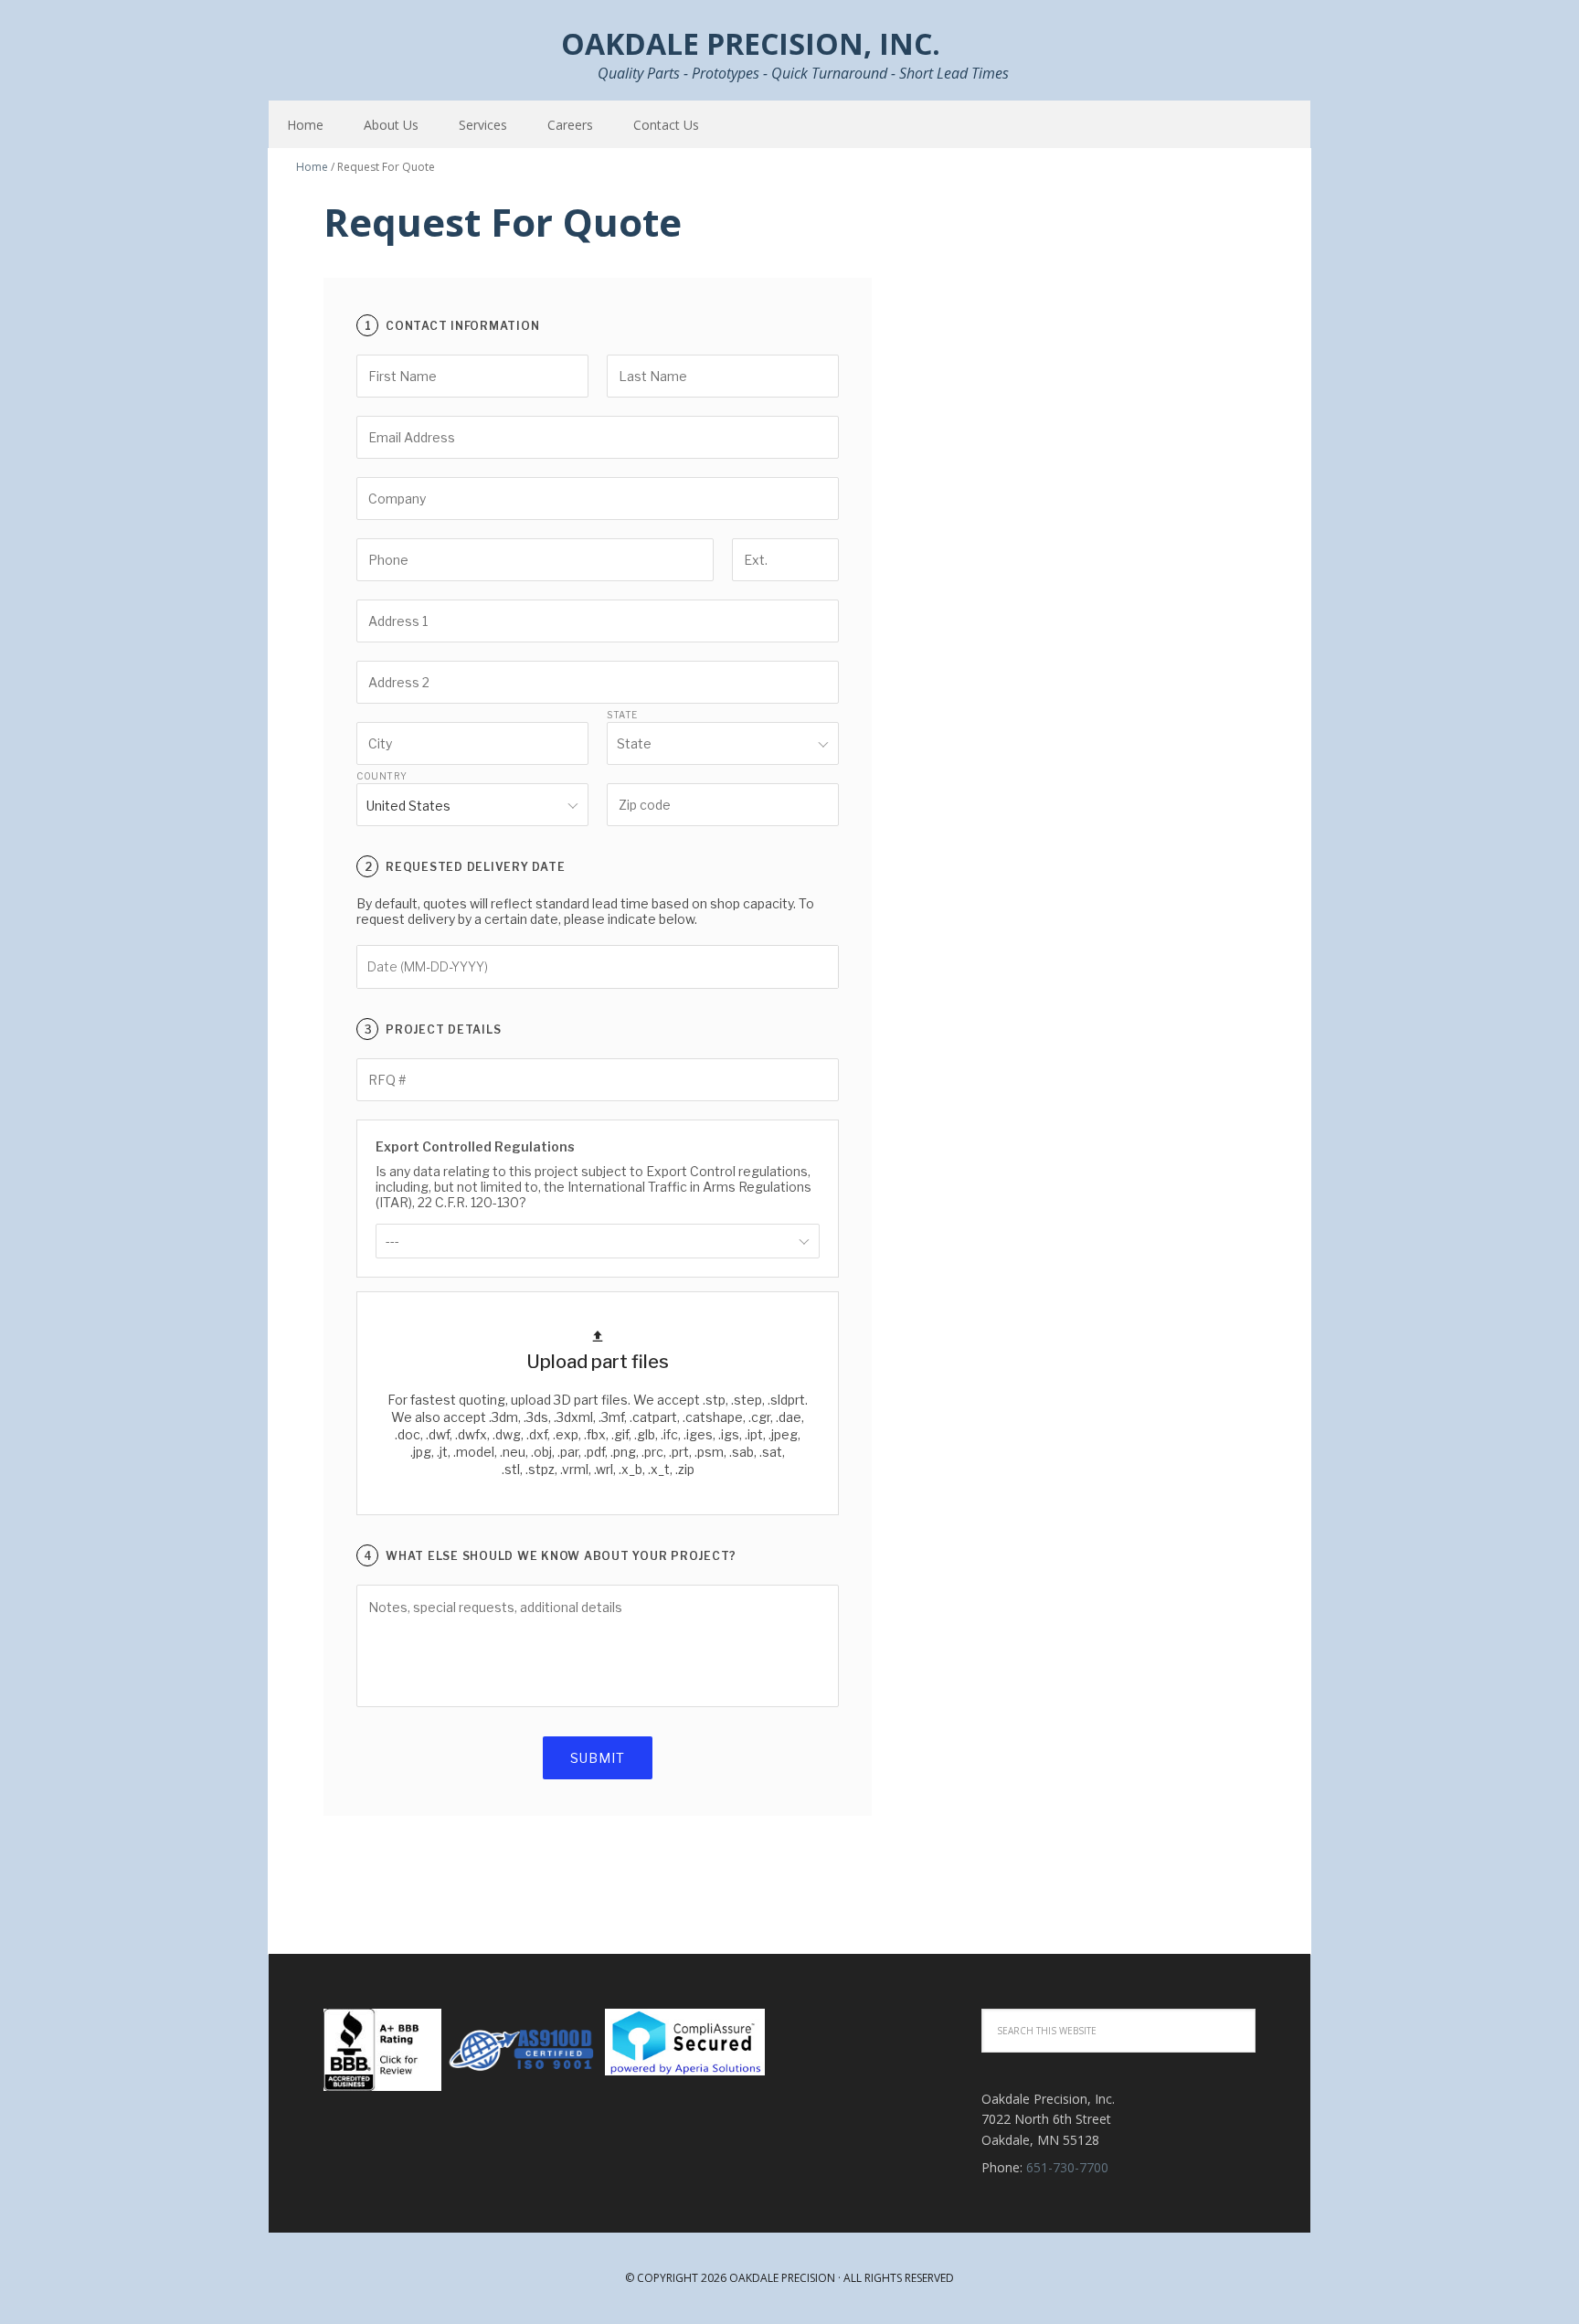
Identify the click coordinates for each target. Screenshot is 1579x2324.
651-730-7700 (1067, 2167)
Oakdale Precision (782, 2278)
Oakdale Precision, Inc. (387, 46)
